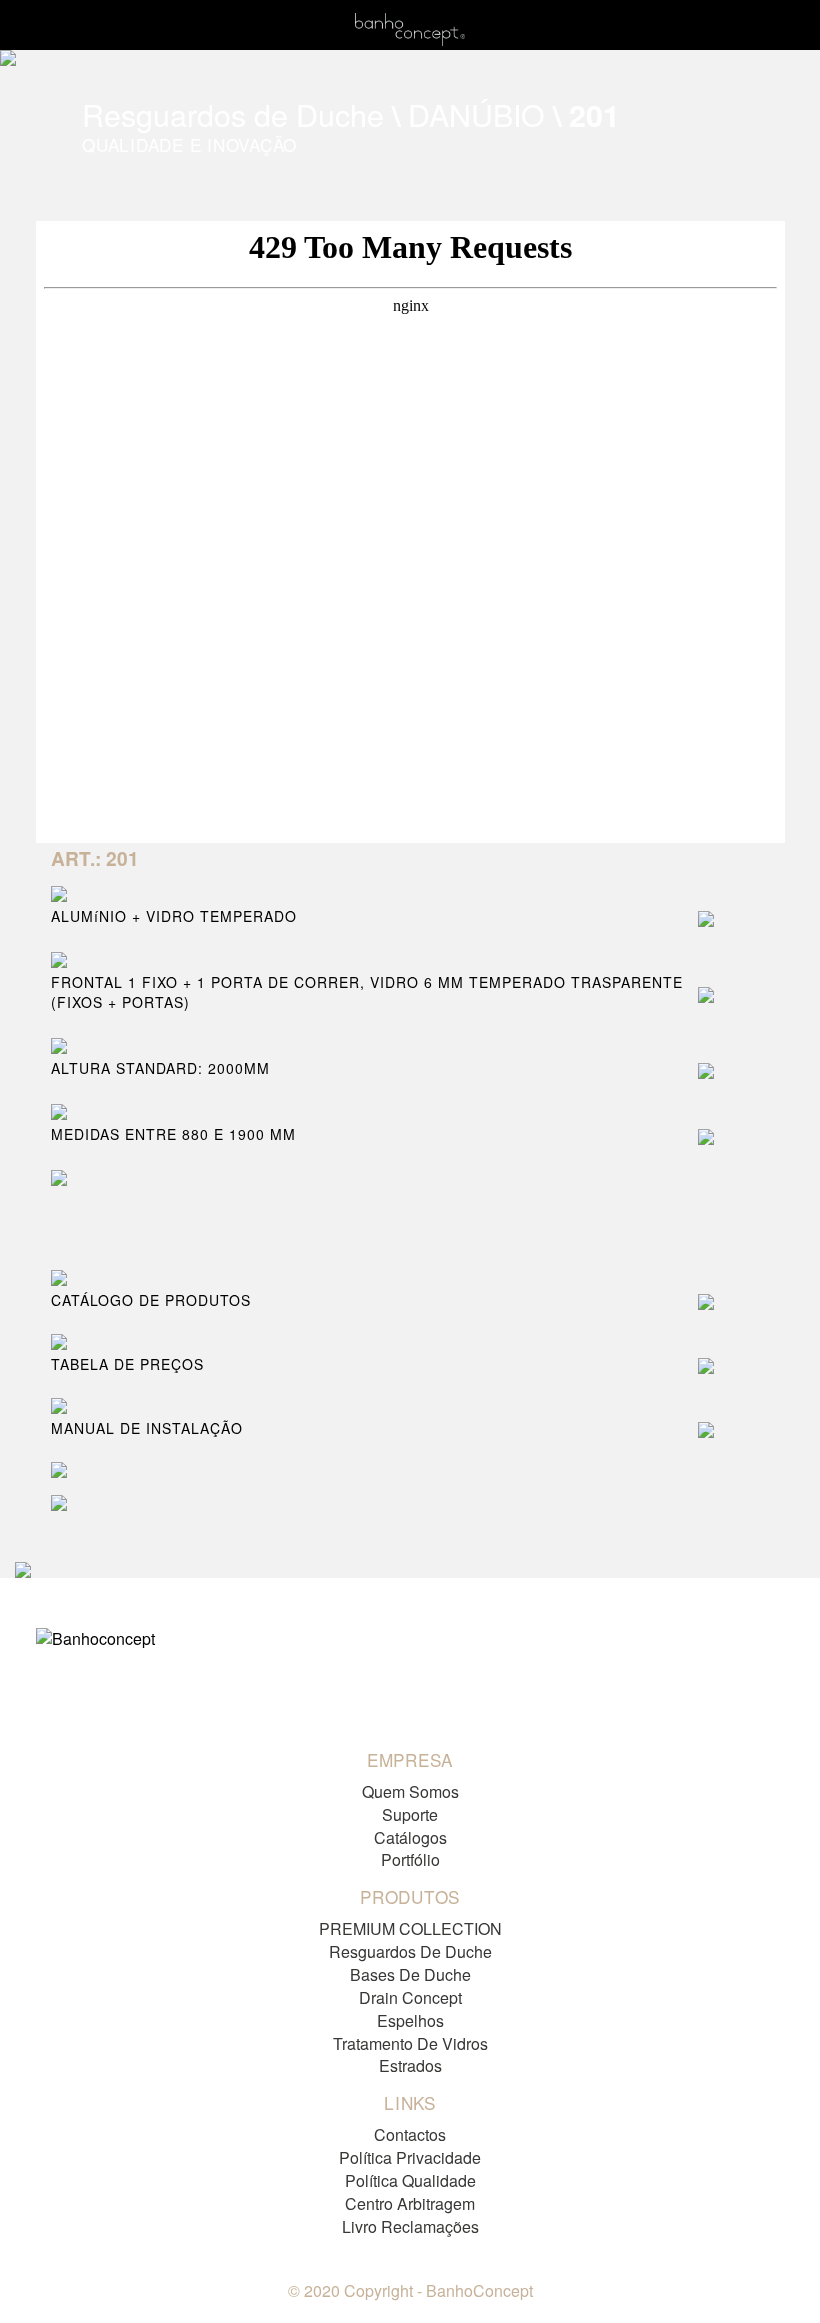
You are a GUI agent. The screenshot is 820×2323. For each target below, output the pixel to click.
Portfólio (410, 1859)
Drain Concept (410, 1997)
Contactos (410, 2134)
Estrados (410, 2065)
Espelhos (410, 2020)
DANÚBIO (476, 114)
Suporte (410, 1814)
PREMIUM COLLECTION (410, 1928)
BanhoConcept (479, 2290)
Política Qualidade (410, 2180)
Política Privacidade (410, 2157)
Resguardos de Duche (233, 114)
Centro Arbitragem (410, 2203)
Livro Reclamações (410, 2226)
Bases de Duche (410, 1974)
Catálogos (410, 1837)
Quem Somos (410, 1791)
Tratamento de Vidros (410, 2043)
